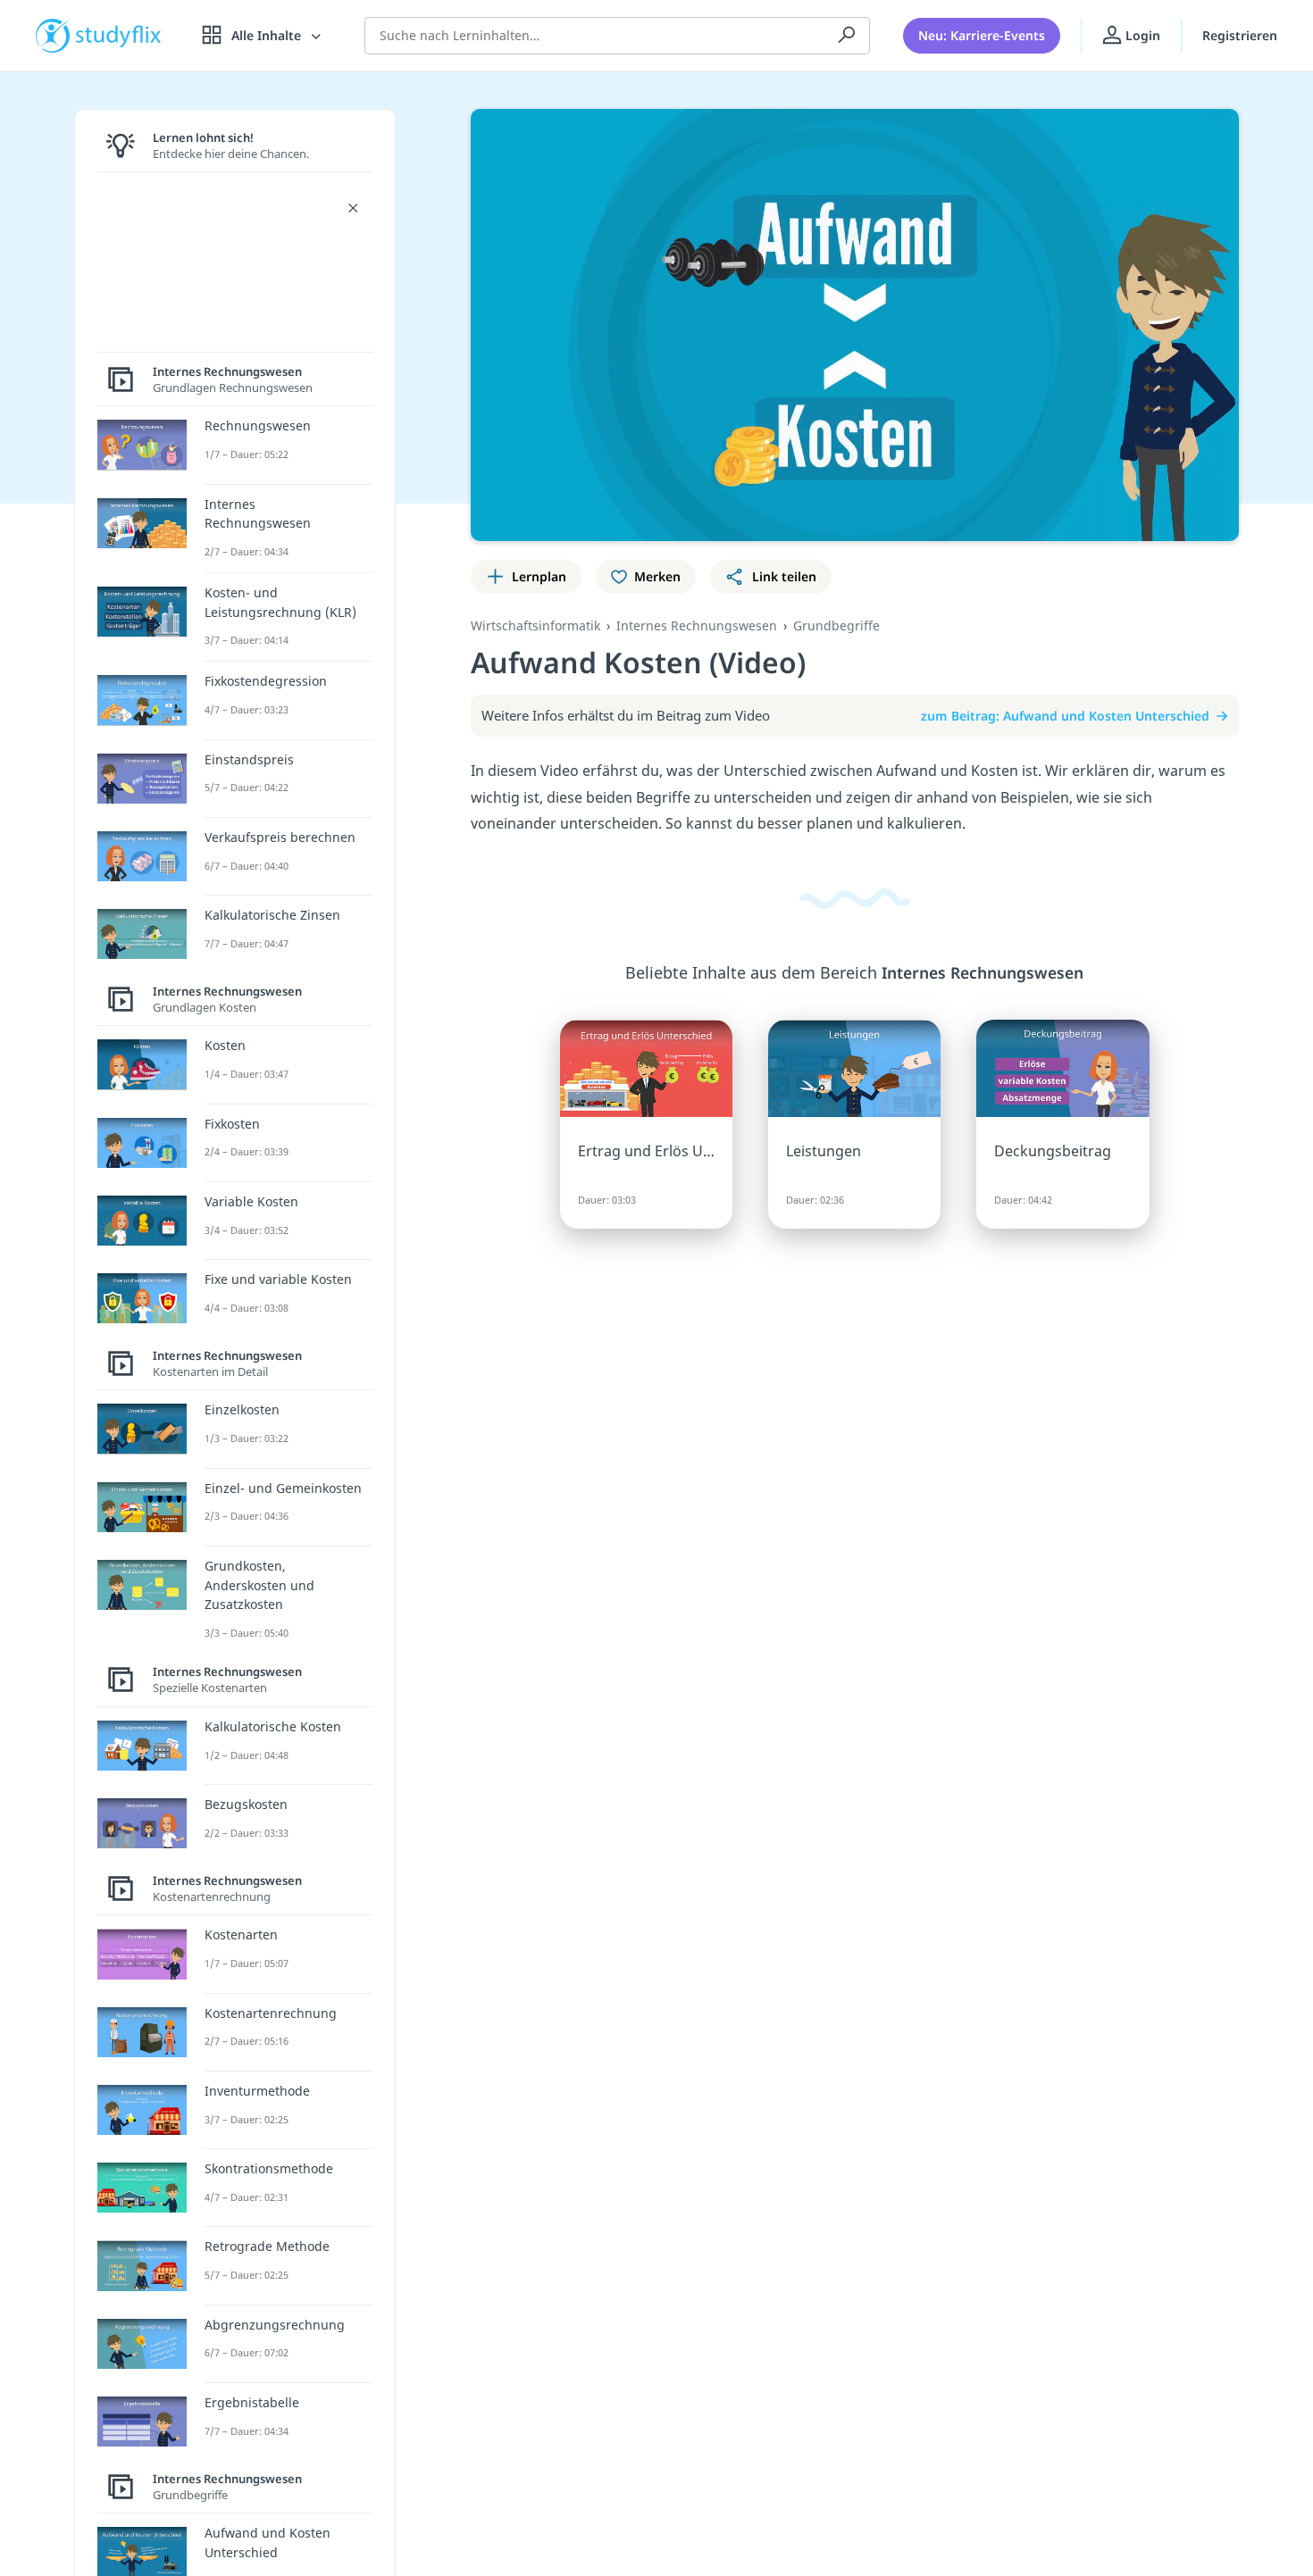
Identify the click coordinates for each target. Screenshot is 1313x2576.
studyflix (119, 35)
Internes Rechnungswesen (697, 625)
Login (1141, 35)
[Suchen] (847, 36)
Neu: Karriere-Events (982, 35)
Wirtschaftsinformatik (535, 625)
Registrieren (1240, 35)
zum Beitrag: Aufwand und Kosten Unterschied (1065, 716)
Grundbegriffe (836, 625)
